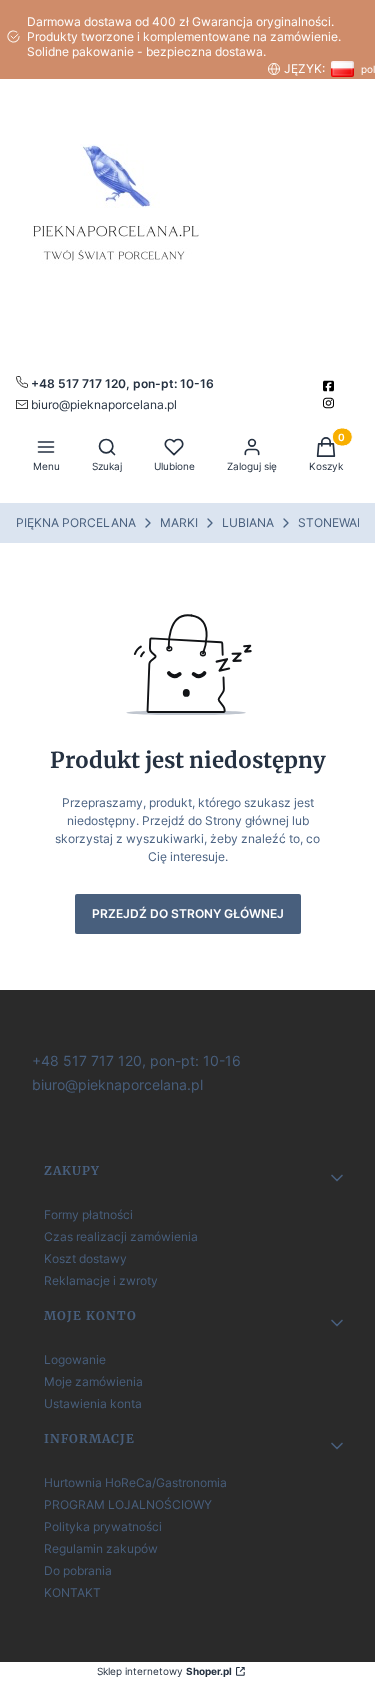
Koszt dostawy (85, 1258)
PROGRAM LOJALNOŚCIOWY (128, 1504)
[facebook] (330, 386)
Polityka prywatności (103, 1526)
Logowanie (75, 1359)
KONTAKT (72, 1592)
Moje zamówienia (93, 1381)
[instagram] (330, 403)
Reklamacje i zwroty (101, 1280)
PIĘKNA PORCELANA (76, 522)
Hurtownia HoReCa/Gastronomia (135, 1482)
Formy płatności (88, 1214)
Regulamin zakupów (101, 1548)
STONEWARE (335, 522)
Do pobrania (78, 1570)
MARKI (179, 522)
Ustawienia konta (93, 1403)
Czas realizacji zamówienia (121, 1236)
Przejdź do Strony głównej (188, 913)
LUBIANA (248, 522)
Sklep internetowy (164, 1671)
